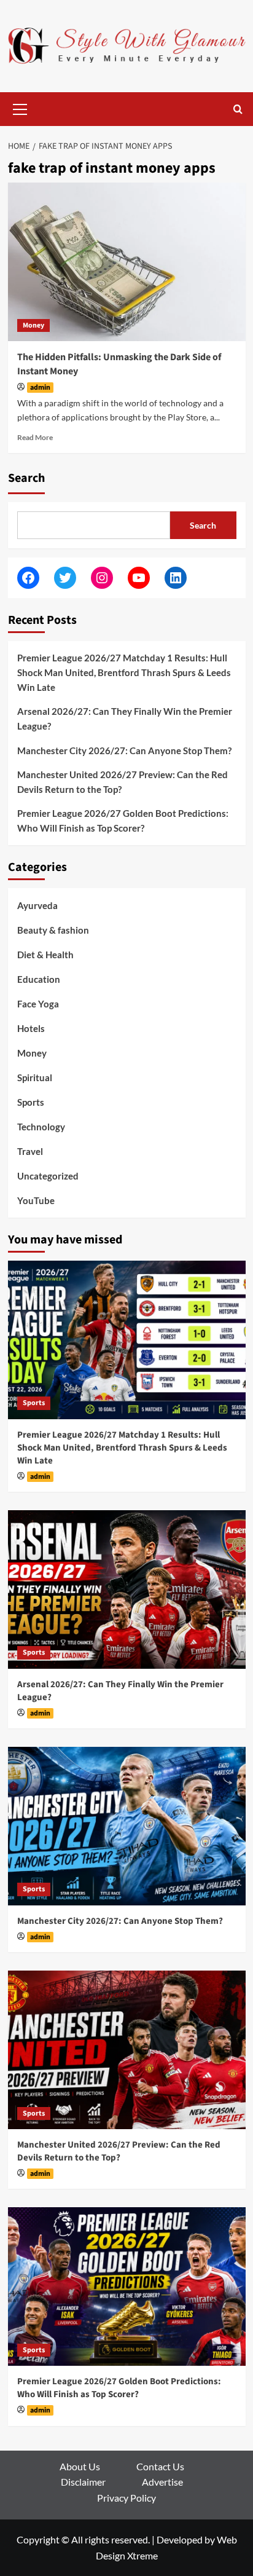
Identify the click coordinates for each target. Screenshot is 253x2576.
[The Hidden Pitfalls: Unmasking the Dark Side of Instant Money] (127, 262)
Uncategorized (48, 1176)
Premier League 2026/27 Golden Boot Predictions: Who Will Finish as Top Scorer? (123, 821)
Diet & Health (45, 955)
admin (40, 388)
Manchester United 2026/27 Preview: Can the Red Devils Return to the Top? (123, 782)
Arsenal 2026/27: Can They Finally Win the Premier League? (125, 719)
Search (26, 478)
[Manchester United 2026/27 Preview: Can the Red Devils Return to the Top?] (127, 2050)
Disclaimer (83, 2482)
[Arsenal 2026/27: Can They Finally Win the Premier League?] (127, 1589)
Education (39, 979)
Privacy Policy (126, 2498)
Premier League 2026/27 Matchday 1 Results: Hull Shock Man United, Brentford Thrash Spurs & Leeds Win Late (124, 672)
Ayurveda (37, 905)
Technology (41, 1127)
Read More (35, 437)
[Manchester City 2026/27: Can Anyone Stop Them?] (127, 1826)
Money (33, 325)
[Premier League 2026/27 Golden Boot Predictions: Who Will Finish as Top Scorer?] (127, 2286)
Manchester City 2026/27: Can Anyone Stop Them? (124, 750)
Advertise (162, 2482)
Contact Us (160, 2466)
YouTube (36, 1200)
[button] (20, 108)
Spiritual (35, 1077)
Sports (31, 1102)
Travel (30, 1151)
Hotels (31, 1028)
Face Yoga (38, 1004)
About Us (80, 2466)
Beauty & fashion (53, 930)
